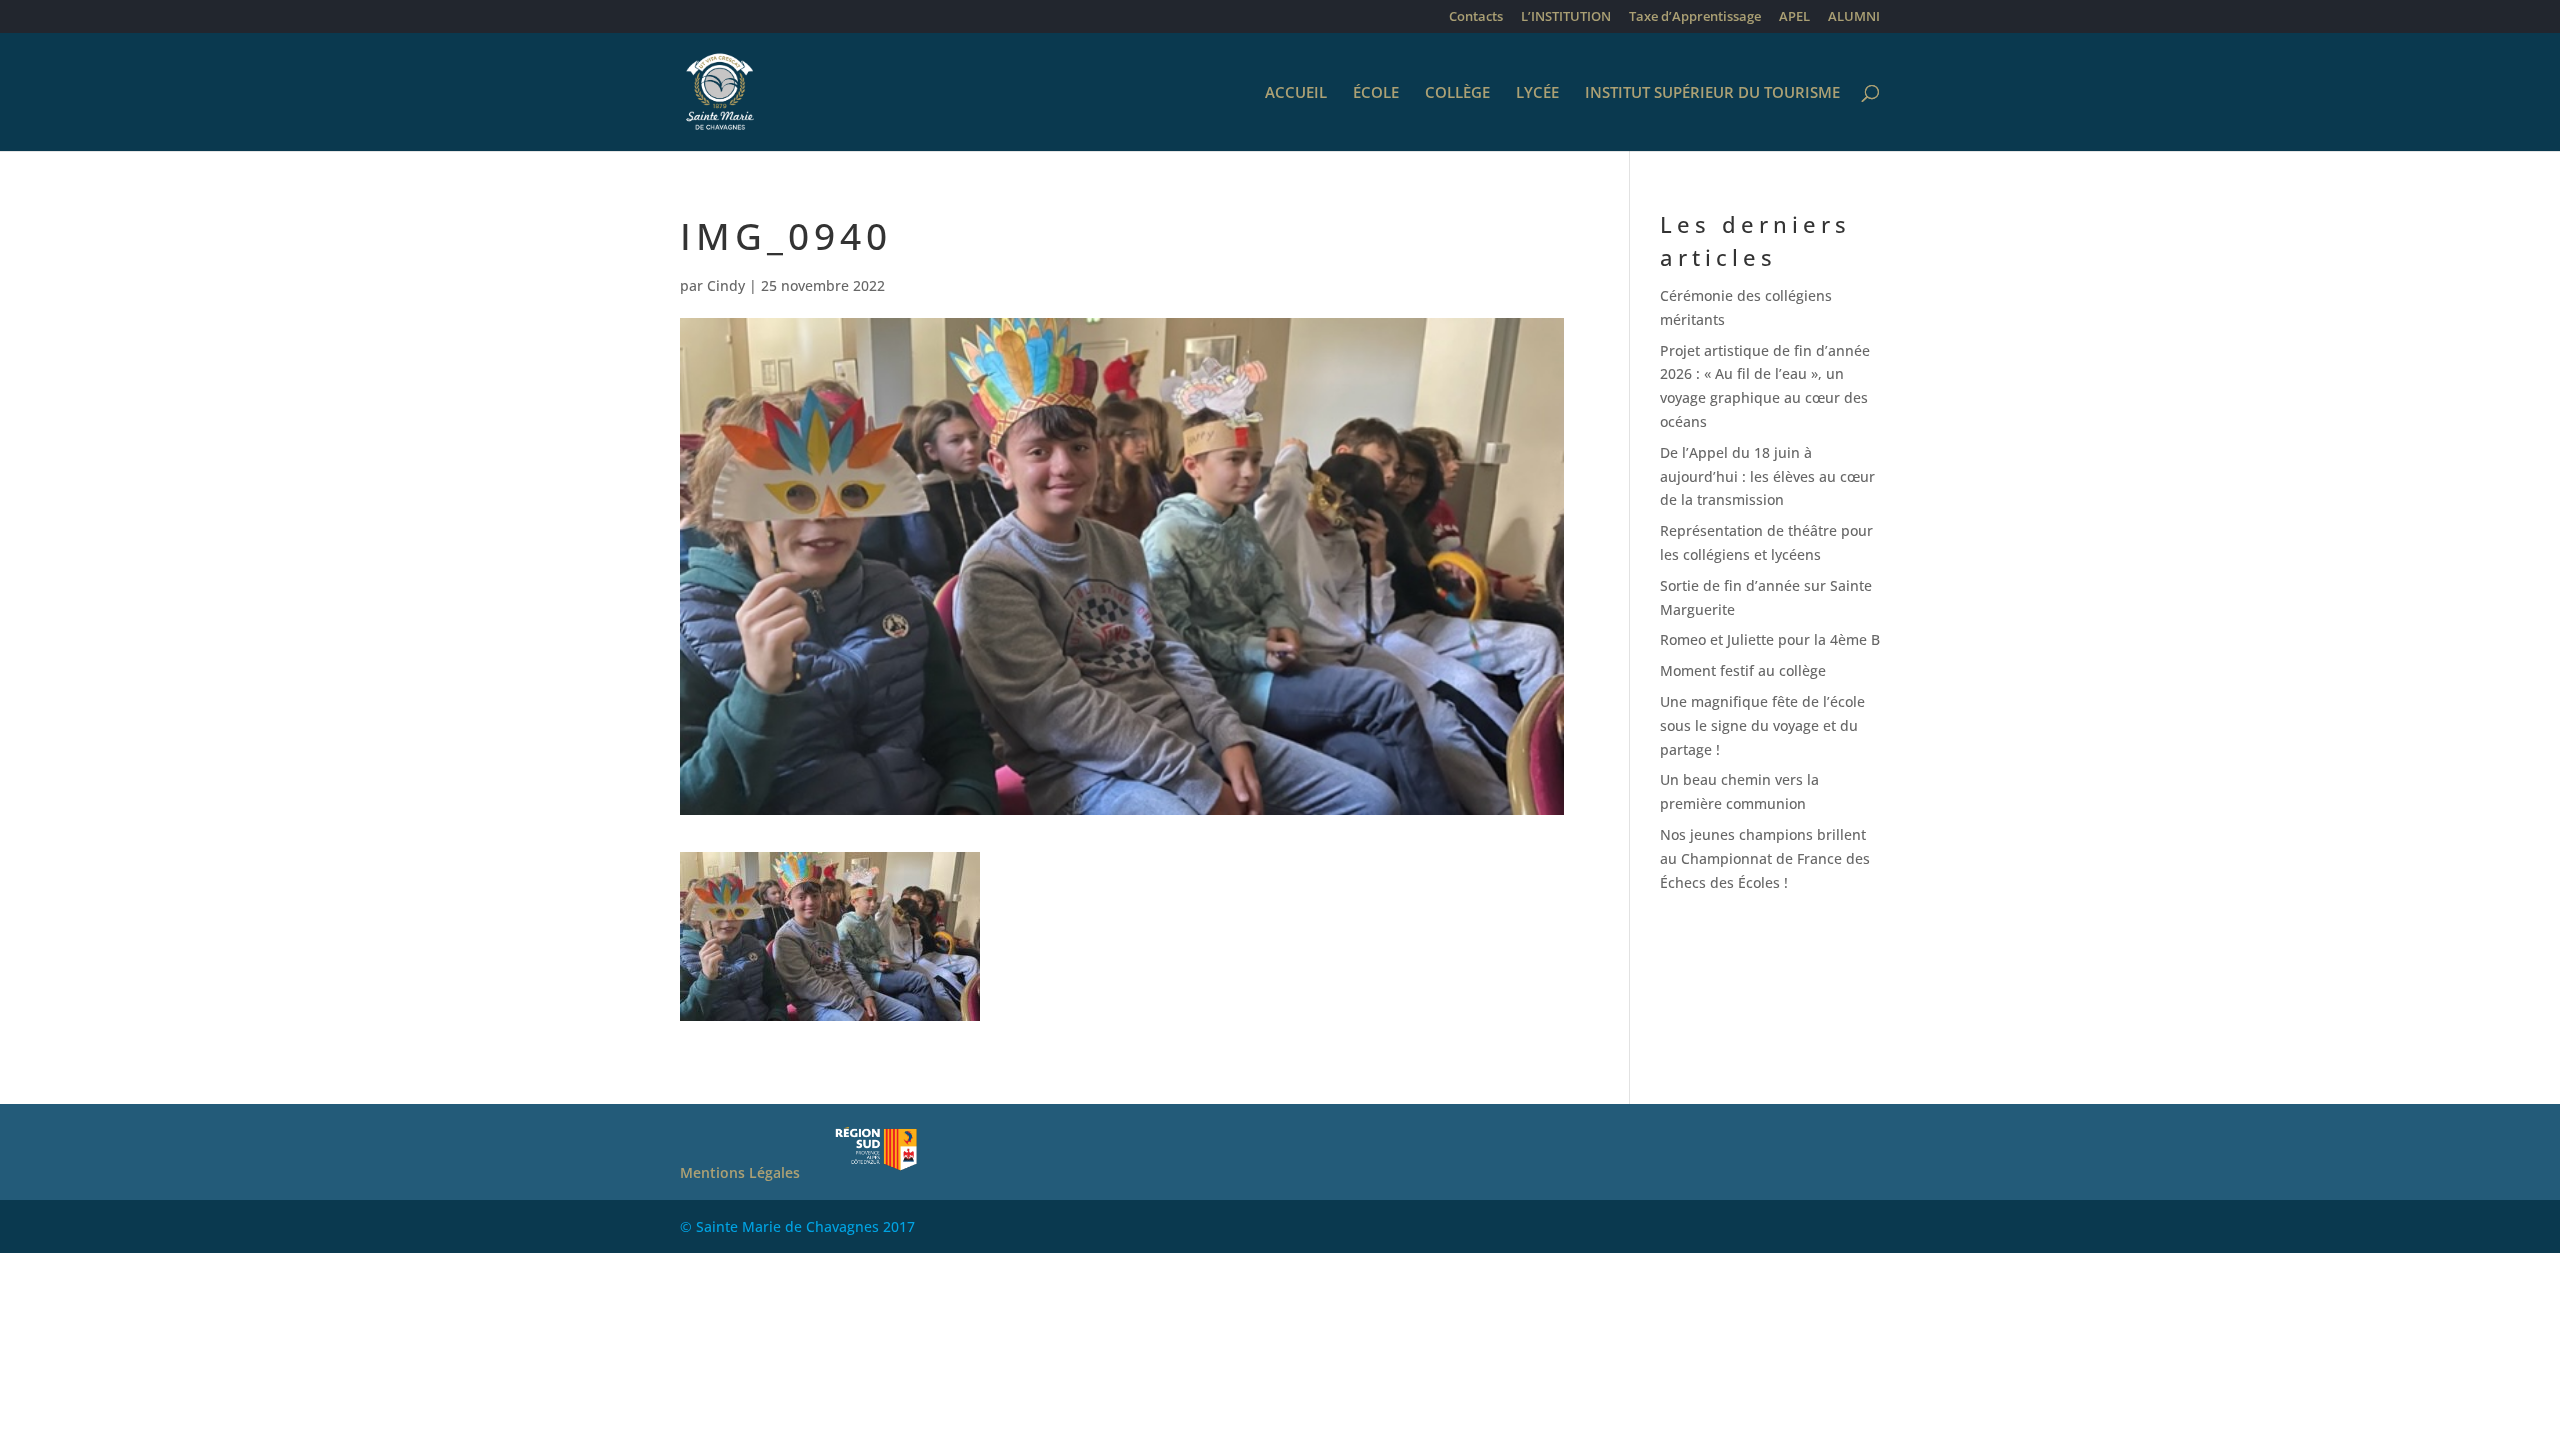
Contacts (1476, 17)
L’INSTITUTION (1566, 17)
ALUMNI (1854, 17)
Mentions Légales (740, 1172)
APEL (1794, 17)
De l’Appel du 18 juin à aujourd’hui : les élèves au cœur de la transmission (1767, 476)
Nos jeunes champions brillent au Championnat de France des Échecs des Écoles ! (1765, 858)
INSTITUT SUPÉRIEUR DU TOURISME (1712, 93)
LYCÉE (1537, 93)
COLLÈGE (1457, 93)
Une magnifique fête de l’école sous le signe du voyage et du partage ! (1762, 725)
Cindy (726, 285)
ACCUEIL (1296, 93)
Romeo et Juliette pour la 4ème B (1770, 639)
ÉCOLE (1376, 93)
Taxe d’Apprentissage (1695, 17)
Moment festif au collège (1743, 670)
